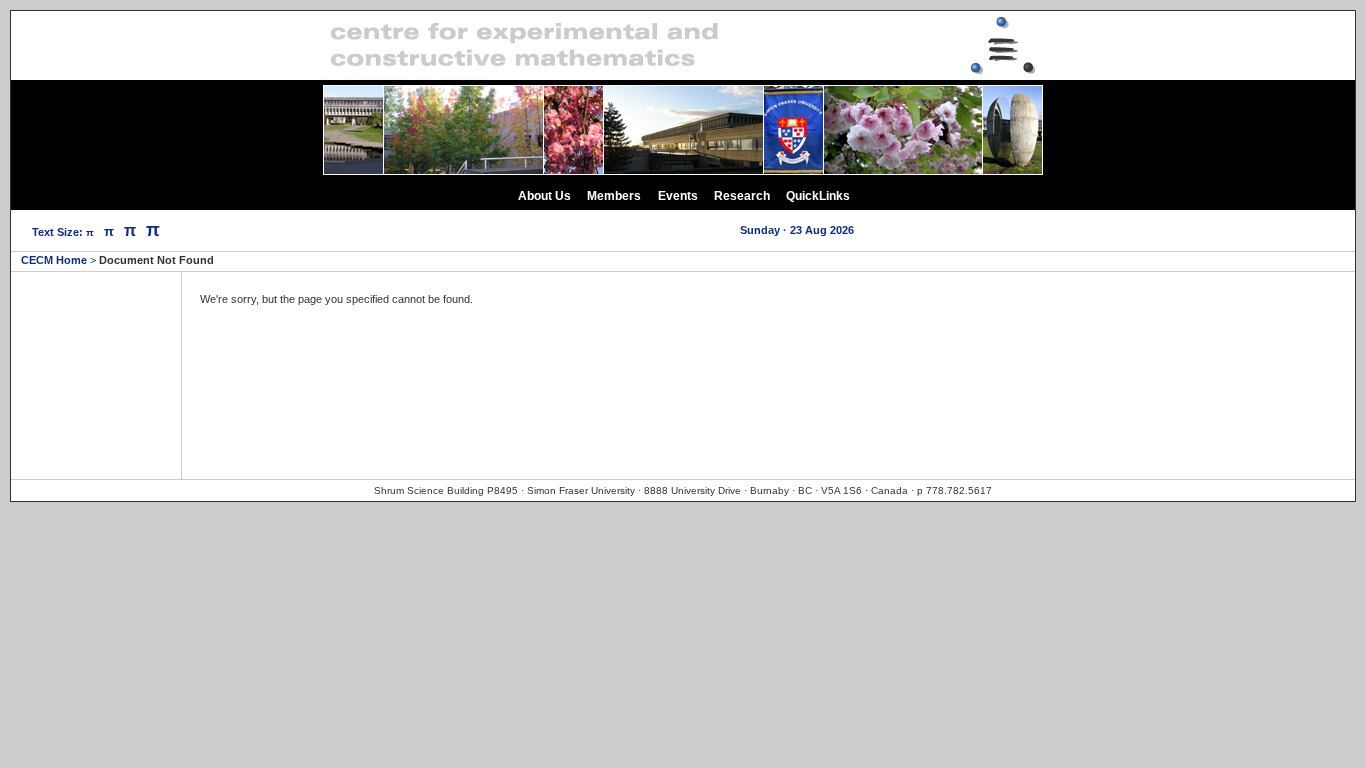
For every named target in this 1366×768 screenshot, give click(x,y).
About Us (544, 196)
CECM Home (54, 260)
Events (678, 196)
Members (614, 196)
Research (742, 196)
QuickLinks (818, 196)
